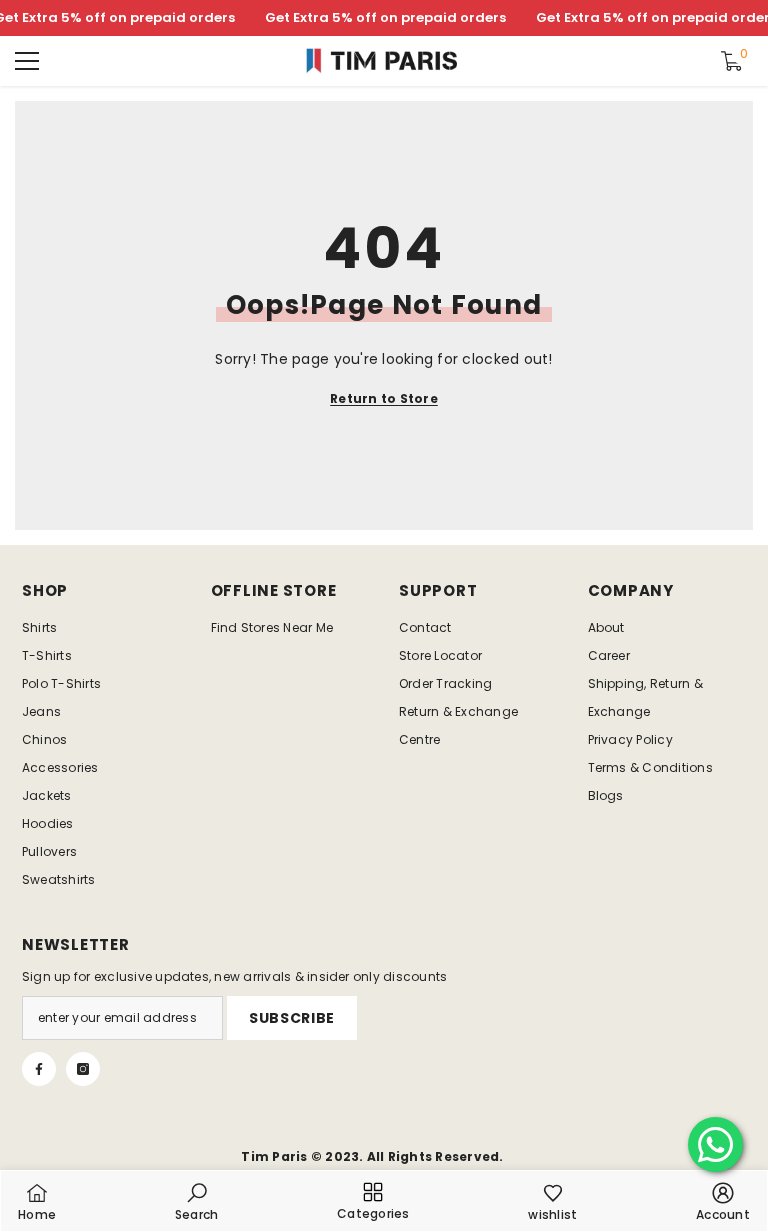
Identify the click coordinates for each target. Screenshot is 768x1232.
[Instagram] (83, 1069)
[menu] (27, 61)
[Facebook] (39, 1069)
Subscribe (292, 1018)
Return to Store (384, 398)
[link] (197, 1201)
